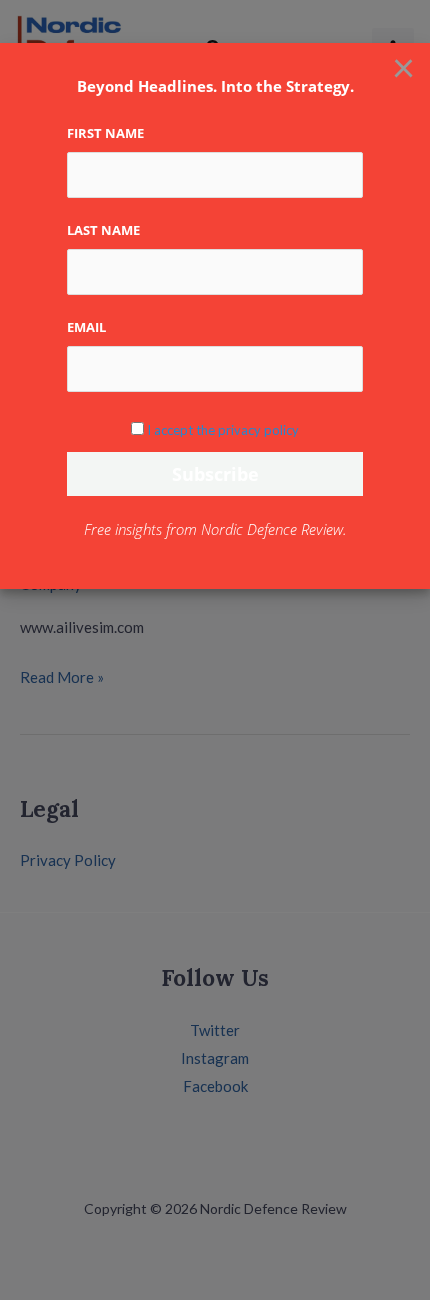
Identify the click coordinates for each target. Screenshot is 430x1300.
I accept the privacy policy (223, 430)
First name (105, 133)
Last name (103, 230)
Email (86, 327)
